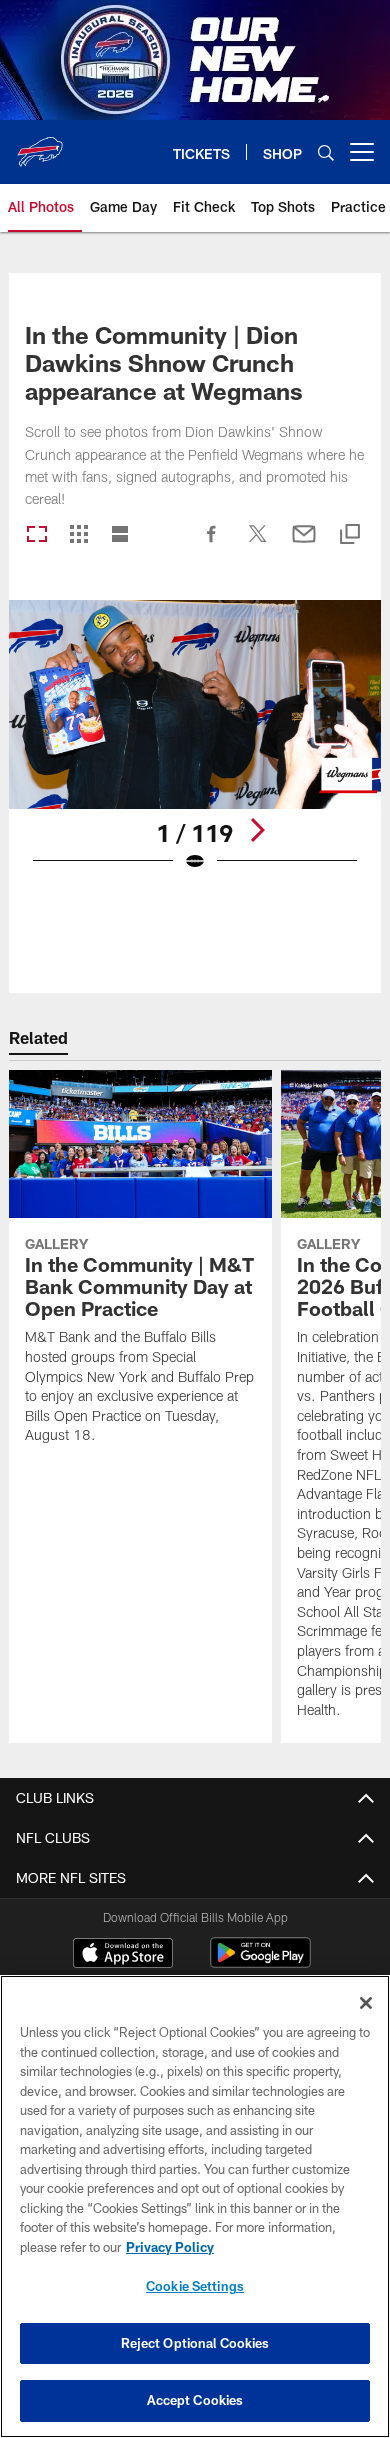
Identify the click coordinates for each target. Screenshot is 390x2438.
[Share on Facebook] (212, 544)
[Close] (366, 2003)
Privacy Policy (170, 2247)
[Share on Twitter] (258, 544)
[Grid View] (78, 535)
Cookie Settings (195, 2286)
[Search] (326, 152)
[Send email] (304, 544)
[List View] (120, 535)
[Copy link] (350, 535)
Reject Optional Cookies (195, 2343)
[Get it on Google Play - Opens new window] (260, 1962)
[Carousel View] (37, 535)
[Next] (257, 830)
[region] (195, 2206)
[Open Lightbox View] (195, 748)
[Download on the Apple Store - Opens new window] (123, 1955)
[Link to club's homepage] (40, 144)
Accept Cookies (195, 2400)
